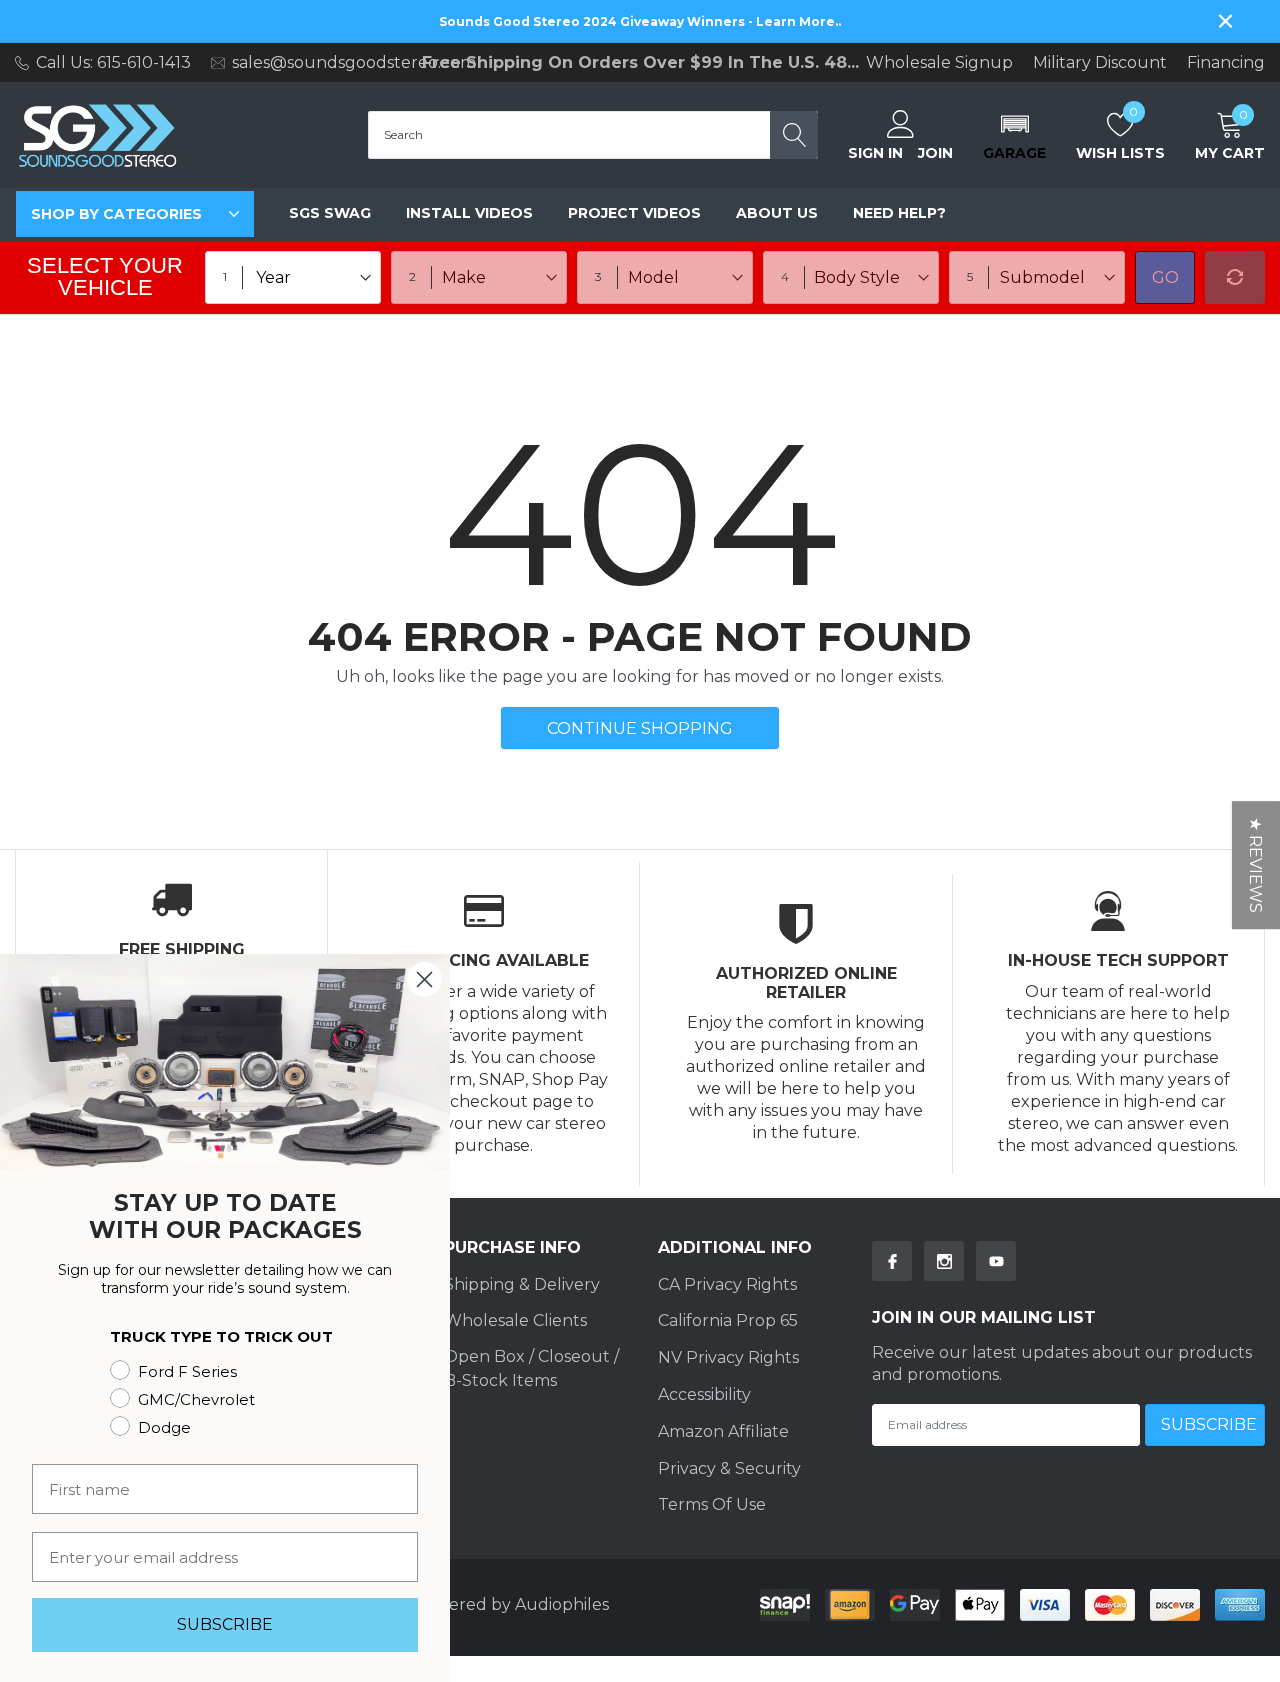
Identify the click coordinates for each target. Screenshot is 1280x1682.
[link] (892, 1261)
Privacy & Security (729, 1468)
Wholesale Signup (939, 63)
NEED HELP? (899, 213)
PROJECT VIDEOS (634, 213)
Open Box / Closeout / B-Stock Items (531, 1368)
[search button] (794, 135)
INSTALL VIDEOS (469, 213)
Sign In (875, 153)
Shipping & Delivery (522, 1284)
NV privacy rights (728, 1357)
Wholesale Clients (515, 1320)
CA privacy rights (727, 1284)
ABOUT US (777, 213)
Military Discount (1100, 63)
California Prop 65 (728, 1320)
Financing (1226, 63)
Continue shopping (640, 728)
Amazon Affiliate (723, 1431)
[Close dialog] (424, 979)
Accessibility (704, 1394)
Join (935, 153)
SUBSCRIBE (225, 1624)
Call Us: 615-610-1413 (113, 62)
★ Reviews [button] (1255, 865)
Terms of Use (712, 1504)
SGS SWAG (330, 213)
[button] (1014, 135)
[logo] (97, 135)
